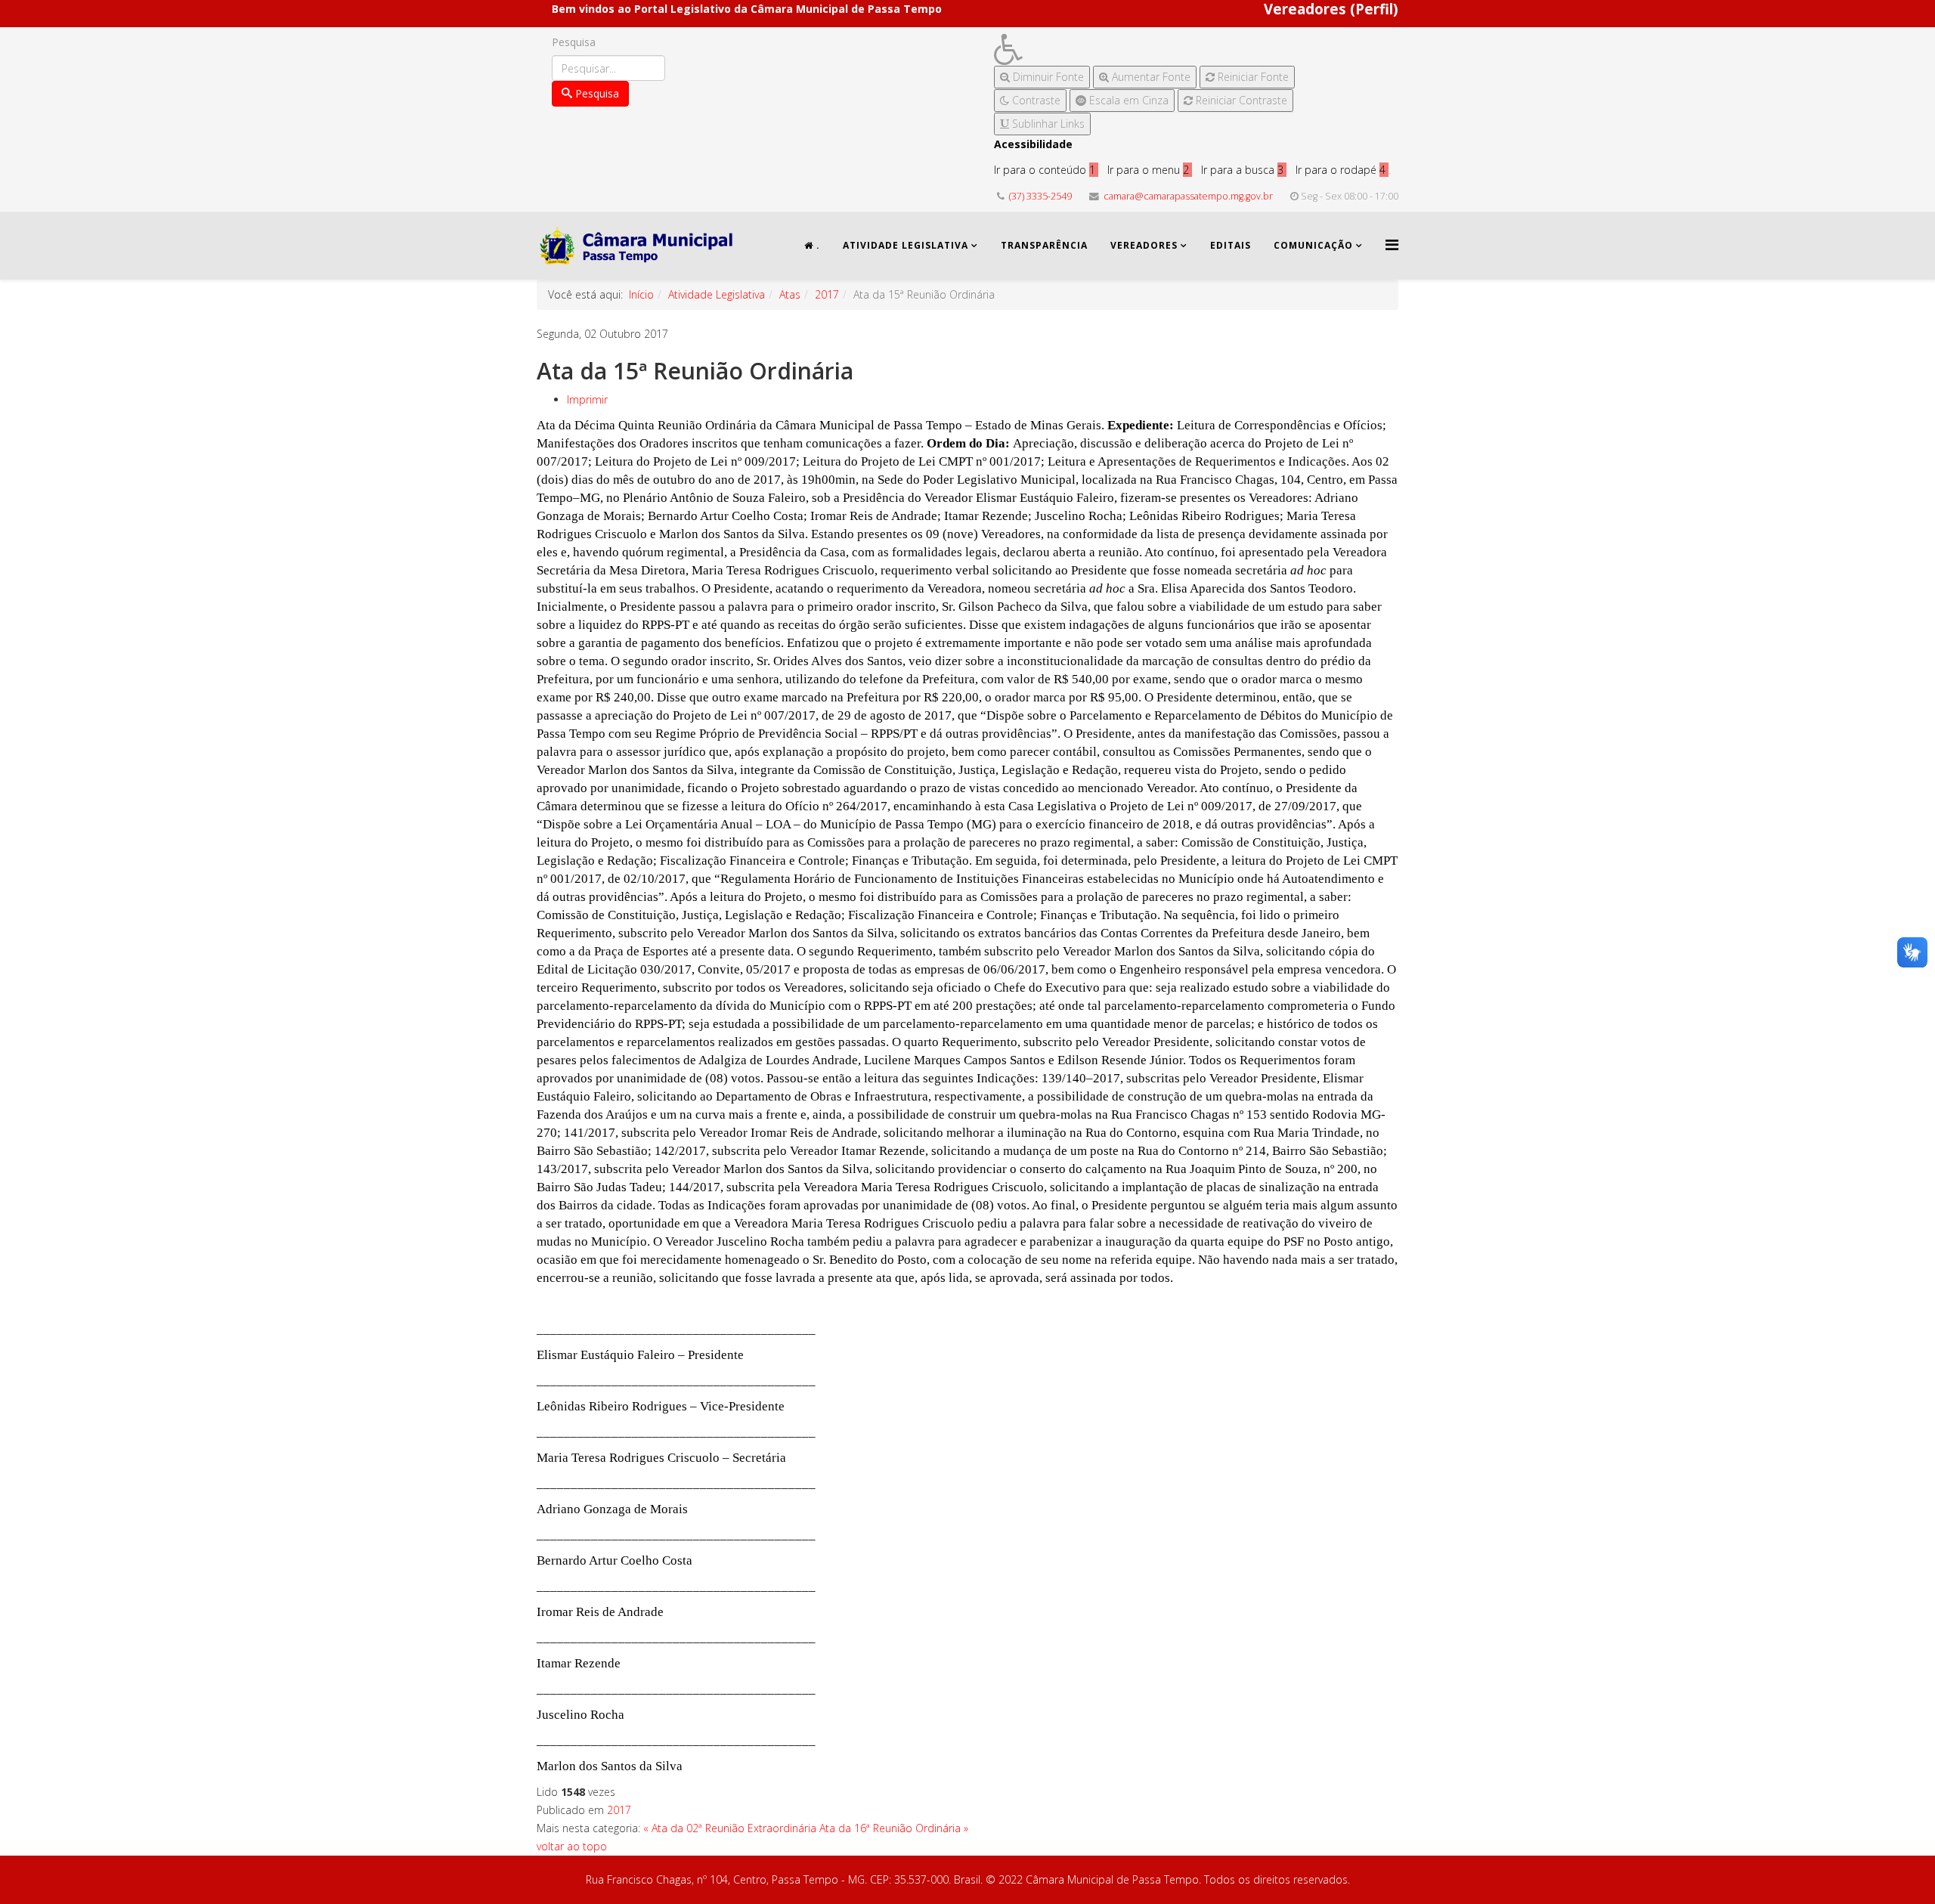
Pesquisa (574, 42)
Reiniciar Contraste (1240, 100)
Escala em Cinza (1127, 100)
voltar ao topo (572, 1846)
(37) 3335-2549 (1040, 196)
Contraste (1035, 100)
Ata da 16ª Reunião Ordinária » (894, 1828)
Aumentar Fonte (1150, 77)
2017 (827, 294)
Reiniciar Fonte (1252, 77)
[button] (1144, 50)
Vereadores (1144, 245)
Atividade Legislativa (906, 245)
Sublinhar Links (1047, 124)
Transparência (1044, 245)
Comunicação (1313, 245)
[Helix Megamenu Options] (1392, 245)
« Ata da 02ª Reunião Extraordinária (730, 1828)
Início (641, 294)
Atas (790, 294)
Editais (1231, 245)
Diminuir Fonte (1047, 77)
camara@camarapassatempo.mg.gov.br (1188, 196)
